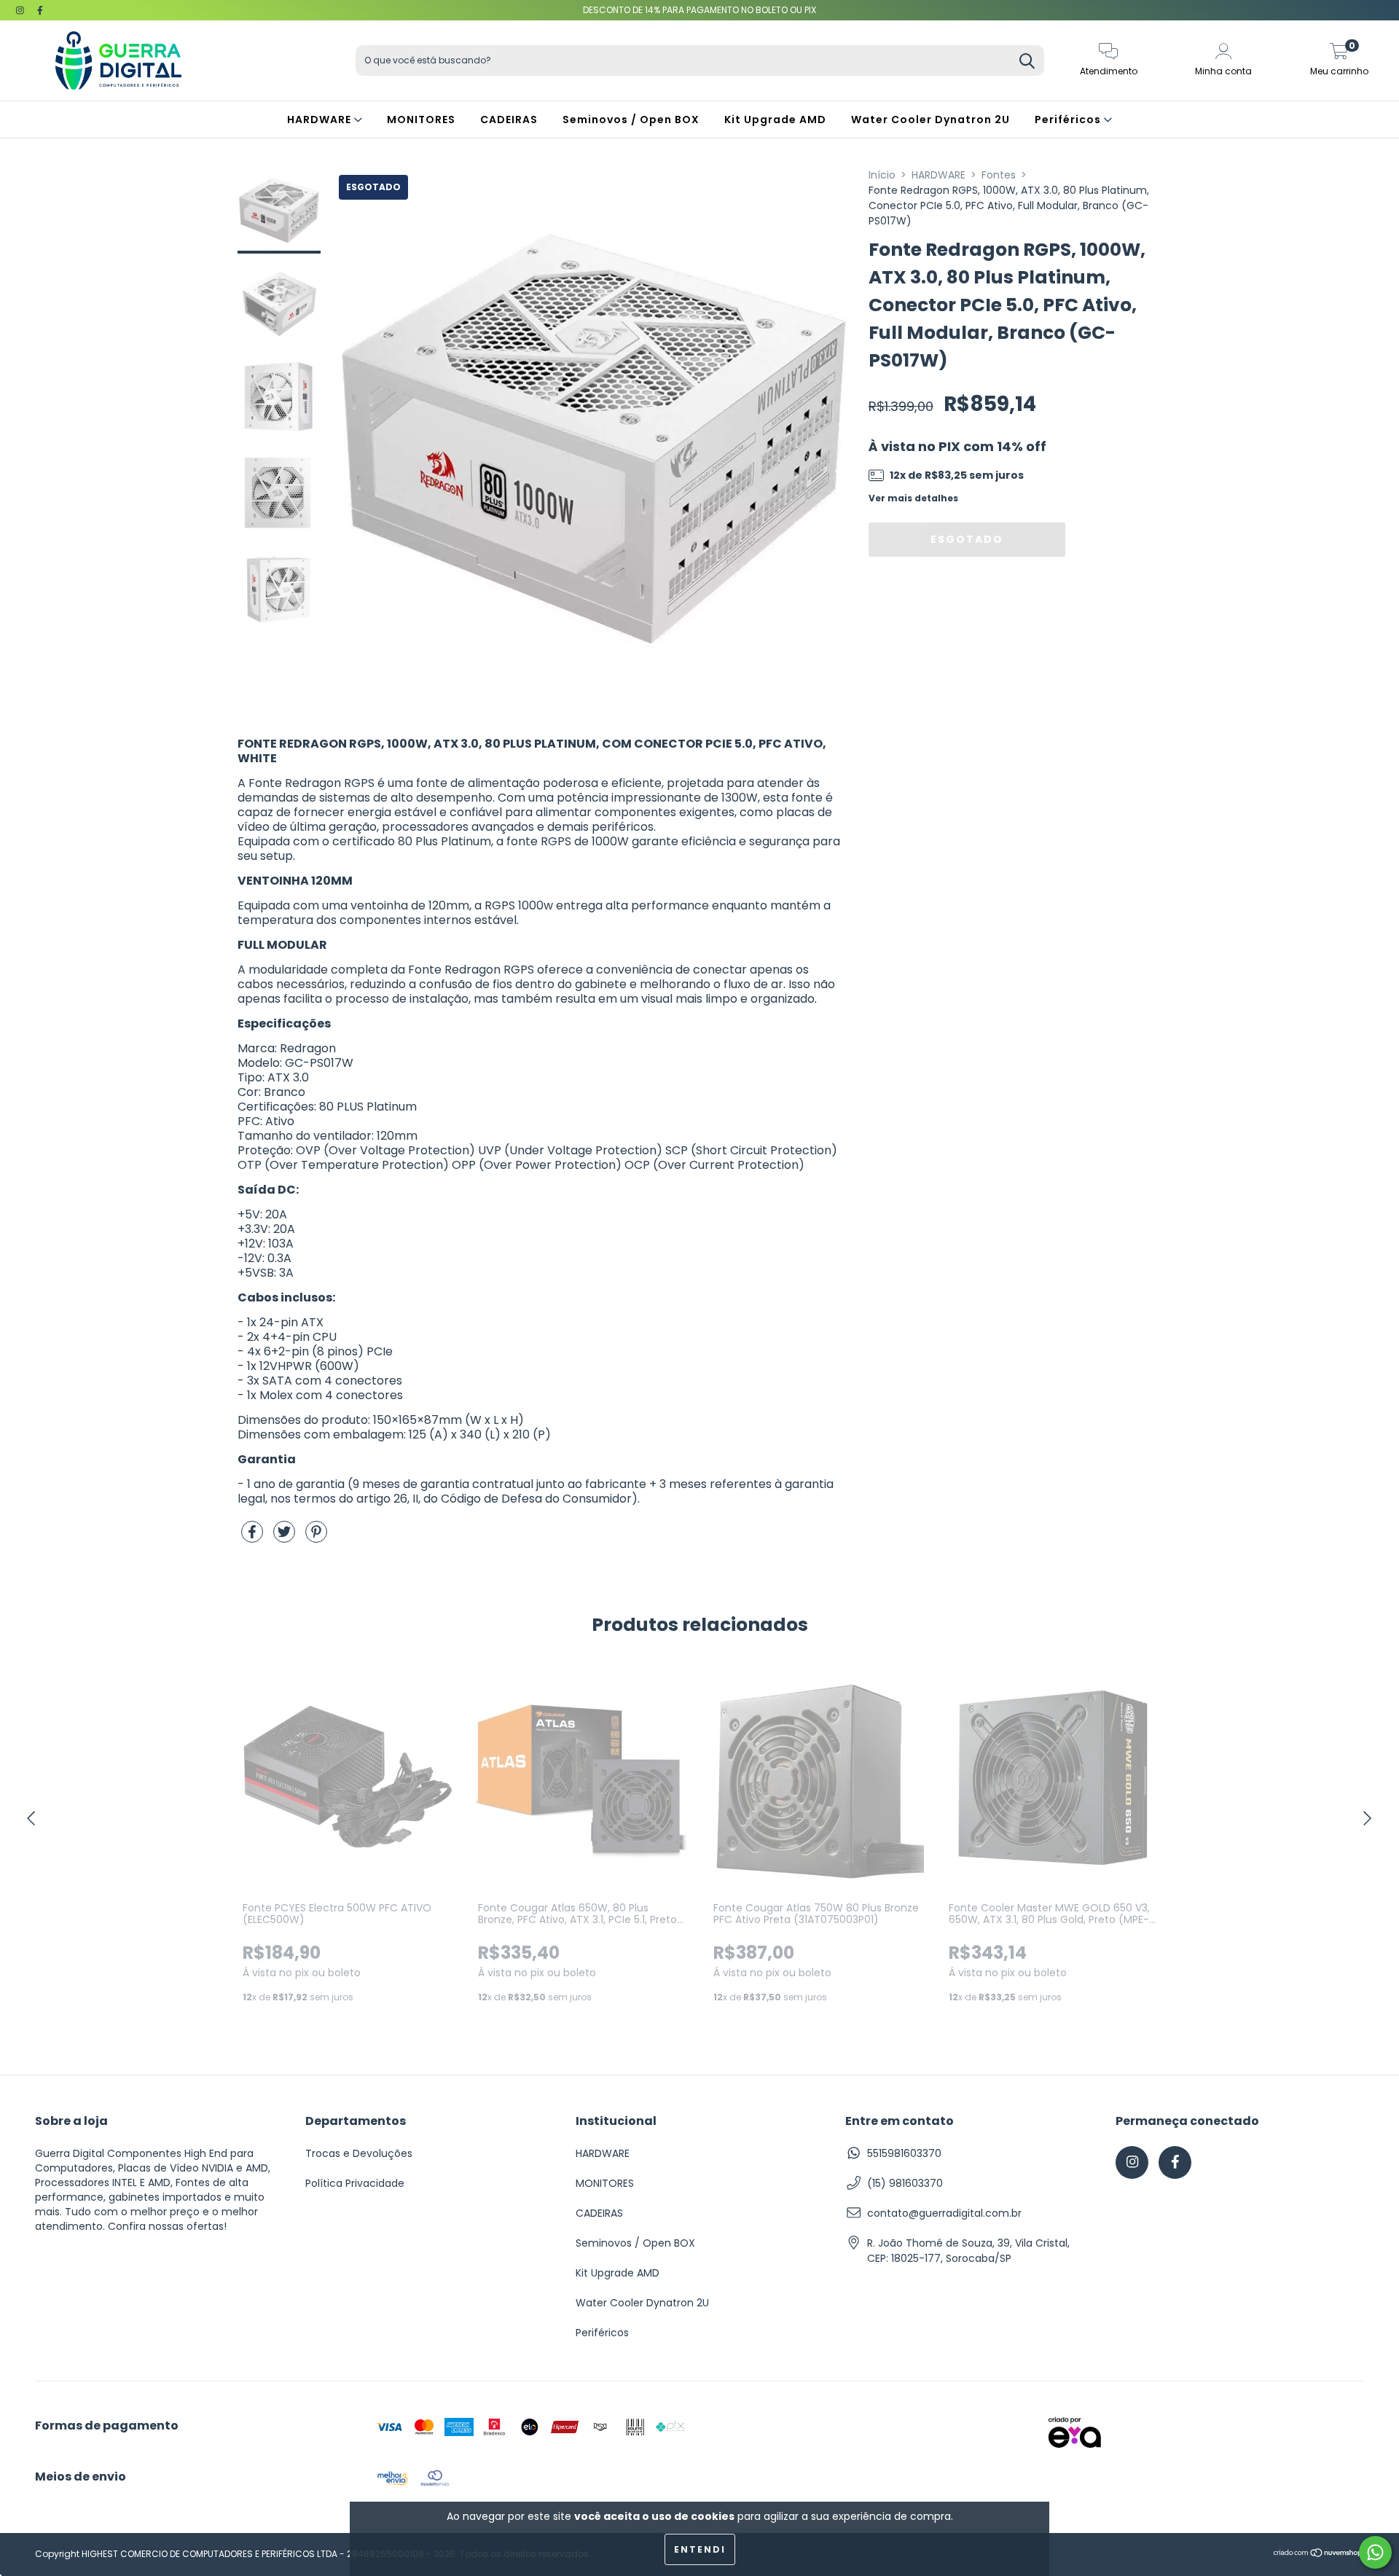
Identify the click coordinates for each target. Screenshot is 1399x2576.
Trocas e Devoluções (359, 2153)
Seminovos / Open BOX (631, 120)
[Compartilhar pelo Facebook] (254, 1538)
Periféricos (1069, 120)
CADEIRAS (509, 120)
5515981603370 (904, 2153)
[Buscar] (1027, 62)
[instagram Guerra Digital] (21, 10)
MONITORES (421, 120)
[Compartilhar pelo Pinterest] (316, 1538)
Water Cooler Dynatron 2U (930, 120)
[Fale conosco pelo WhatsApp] (1375, 2552)
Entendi (700, 2549)
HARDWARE (321, 120)
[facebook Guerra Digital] (40, 10)
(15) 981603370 (905, 2183)
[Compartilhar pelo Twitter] (286, 1538)
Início (882, 175)
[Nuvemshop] (1318, 2555)
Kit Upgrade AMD (775, 120)
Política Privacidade (355, 2183)
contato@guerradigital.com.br (944, 2213)
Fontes (999, 175)
